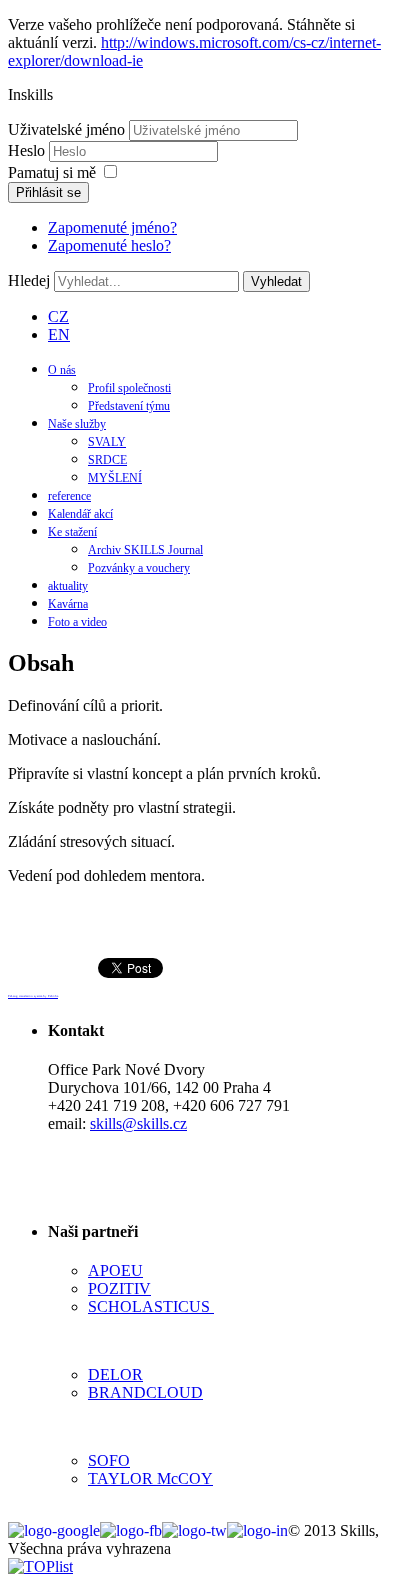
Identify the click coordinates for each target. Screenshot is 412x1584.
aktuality (68, 586)
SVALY (107, 442)
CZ (58, 316)
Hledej (29, 280)
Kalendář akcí (80, 514)
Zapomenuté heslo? (109, 245)
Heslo (28, 150)
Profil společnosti (129, 388)
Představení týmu (129, 406)
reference (69, 496)
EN (59, 334)
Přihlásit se (48, 192)
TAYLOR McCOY (150, 1478)
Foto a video (77, 622)
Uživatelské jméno (66, 129)
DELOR (115, 1374)
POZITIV (119, 1288)
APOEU (115, 1270)
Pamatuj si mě (52, 172)
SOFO (109, 1460)
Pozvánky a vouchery (139, 568)
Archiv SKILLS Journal (145, 550)
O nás (62, 370)
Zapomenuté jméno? (112, 227)
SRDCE (107, 460)
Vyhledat (276, 281)
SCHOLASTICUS (151, 1306)
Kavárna (68, 604)
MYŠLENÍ (115, 478)
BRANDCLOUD (145, 1392)
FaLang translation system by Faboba (33, 996)
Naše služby (77, 424)
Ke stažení (72, 532)
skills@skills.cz (138, 1123)
